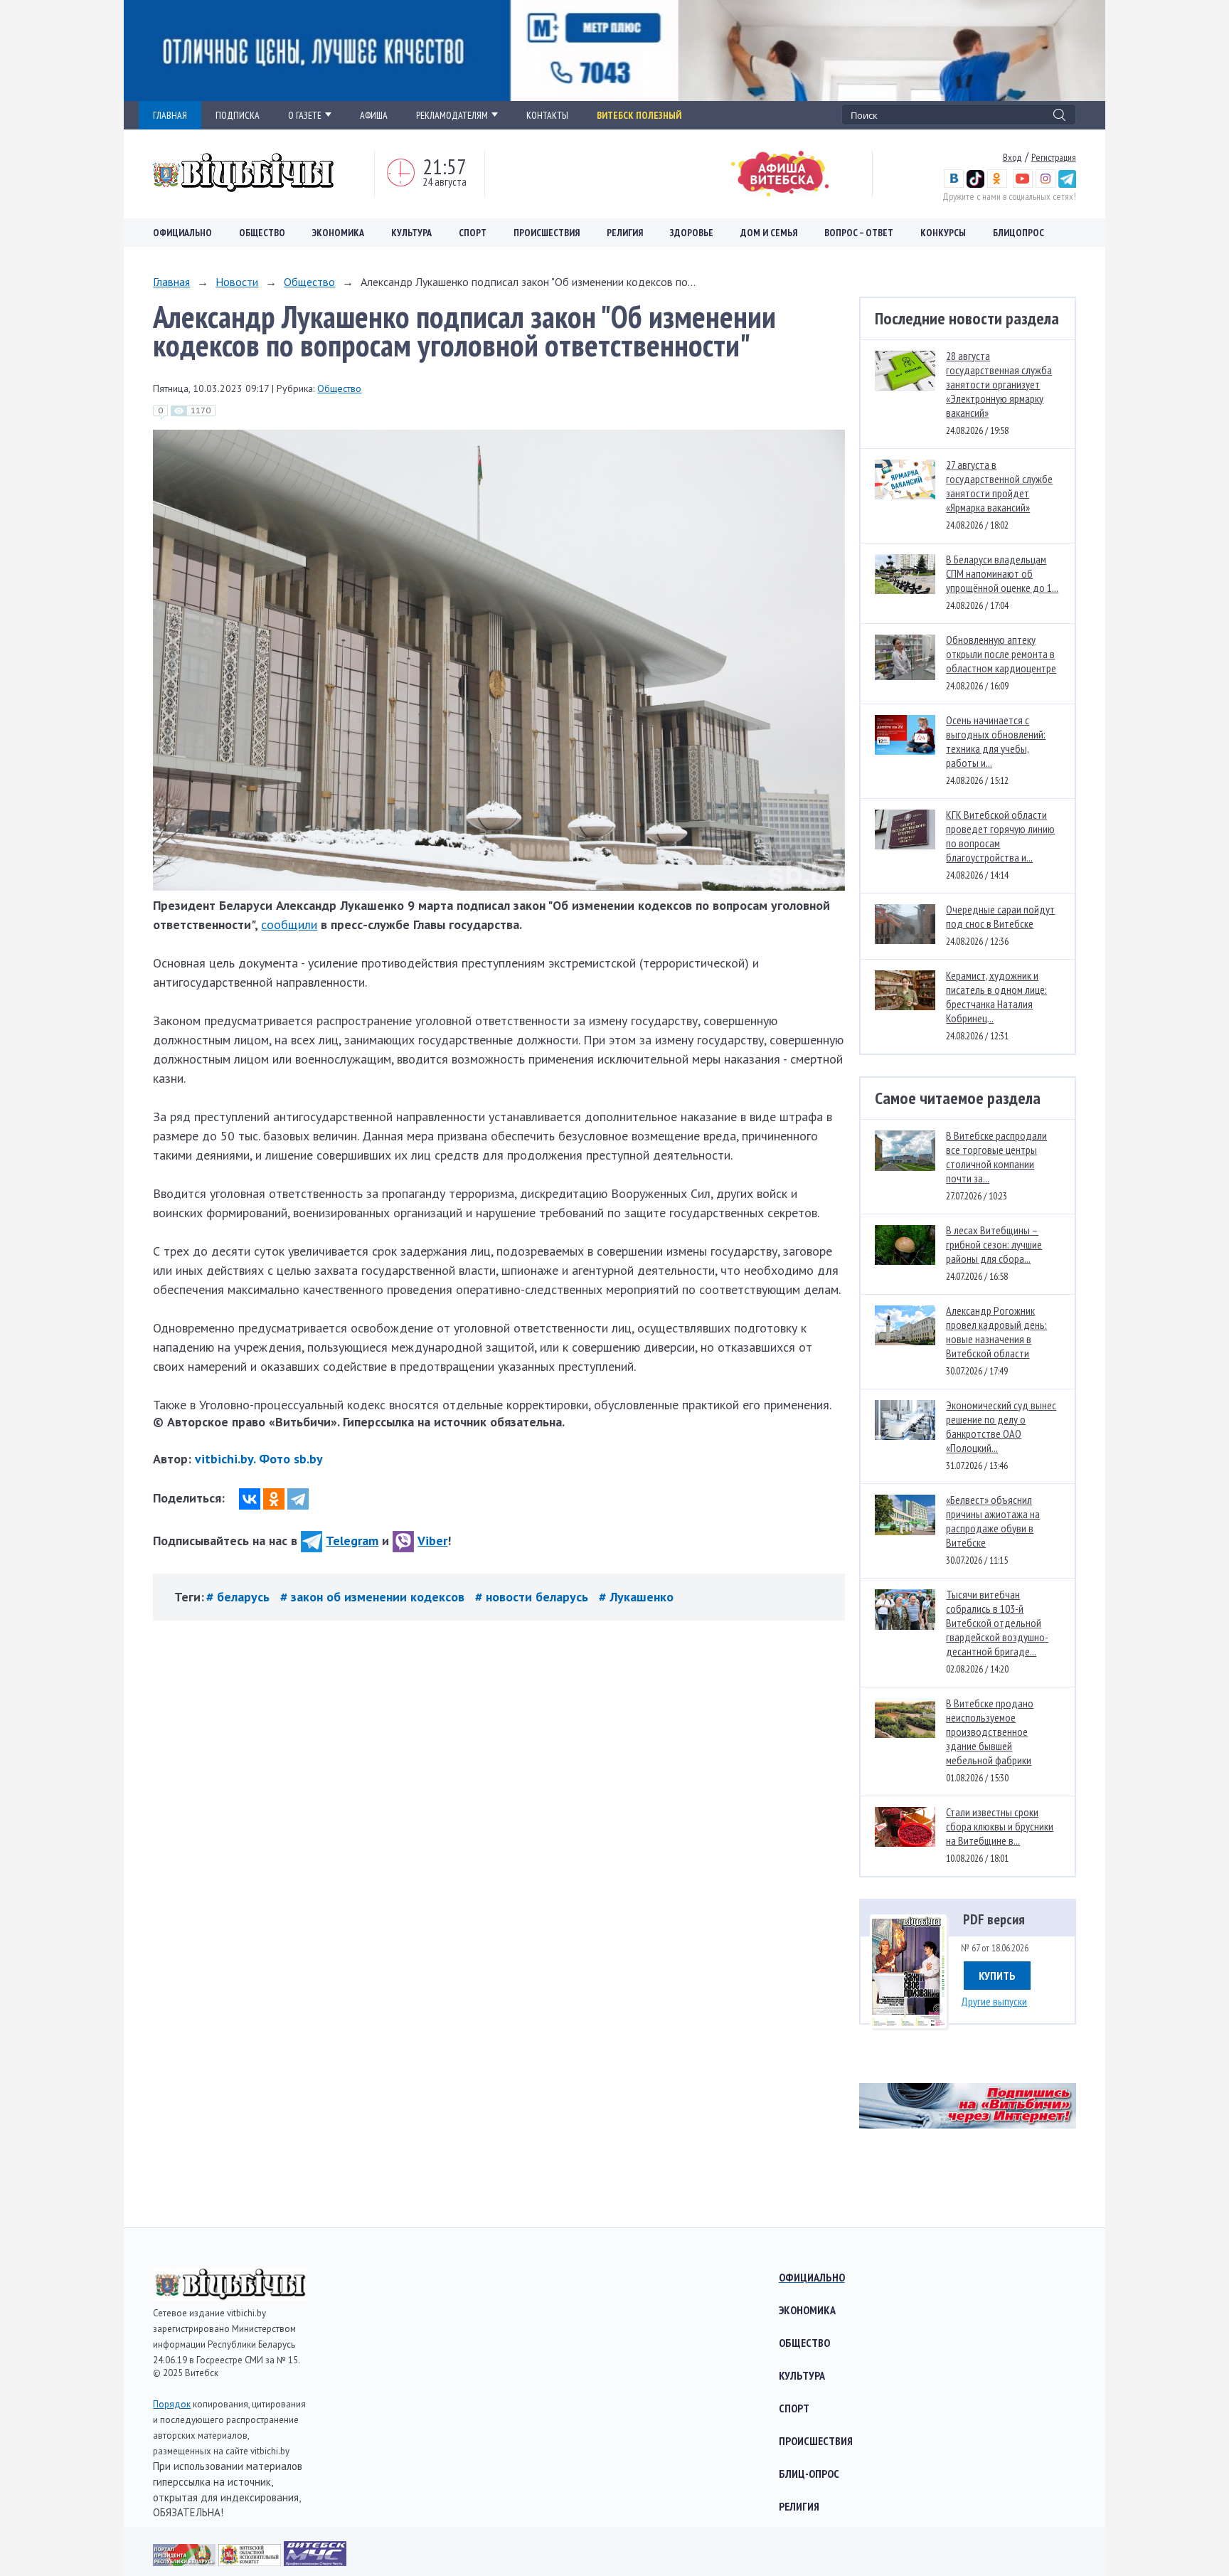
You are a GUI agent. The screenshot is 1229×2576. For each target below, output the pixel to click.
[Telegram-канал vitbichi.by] (1067, 184)
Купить (997, 1976)
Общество (262, 233)
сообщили (289, 924)
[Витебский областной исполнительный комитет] (251, 2561)
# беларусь (240, 1597)
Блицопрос (1018, 233)
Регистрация (1054, 157)
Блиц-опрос (809, 2474)
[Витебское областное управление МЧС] (315, 2561)
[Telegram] (298, 1499)
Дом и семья (769, 233)
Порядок (172, 2404)
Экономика (338, 233)
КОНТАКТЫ (547, 115)
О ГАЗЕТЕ (305, 115)
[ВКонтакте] (250, 1499)
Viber (432, 1541)
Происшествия (547, 233)
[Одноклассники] (274, 1499)
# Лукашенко (636, 1597)
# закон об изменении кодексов (374, 1597)
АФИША (374, 115)
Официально (182, 233)
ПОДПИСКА (238, 115)
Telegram (352, 1541)
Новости (237, 282)
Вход (1012, 157)
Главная (171, 282)
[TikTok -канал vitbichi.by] (975, 184)
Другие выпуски (994, 2001)
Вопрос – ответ (859, 233)
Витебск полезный (639, 115)
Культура (411, 233)
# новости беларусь (533, 1597)
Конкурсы (943, 233)
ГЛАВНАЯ (170, 115)
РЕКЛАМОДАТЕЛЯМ (452, 115)
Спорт (473, 233)
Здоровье (692, 233)
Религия (625, 233)
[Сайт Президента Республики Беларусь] (186, 2561)
